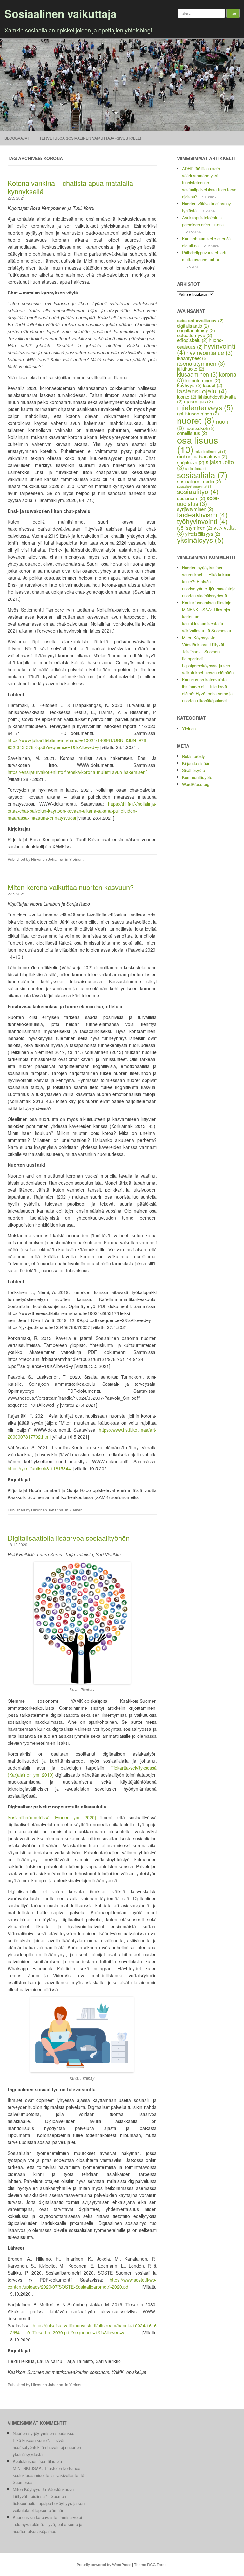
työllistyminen (195, 528)
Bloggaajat (17, 138)
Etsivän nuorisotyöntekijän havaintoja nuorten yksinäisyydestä (209, 588)
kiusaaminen (197, 374)
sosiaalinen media (199, 481)
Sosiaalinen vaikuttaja (61, 13)
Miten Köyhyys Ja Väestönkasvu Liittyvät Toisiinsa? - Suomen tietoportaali (43, 2496)
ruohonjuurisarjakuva (202, 456)
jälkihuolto (191, 368)
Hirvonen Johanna (47, 859)
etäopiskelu (192, 340)
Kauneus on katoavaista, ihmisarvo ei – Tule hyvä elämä (205, 686)
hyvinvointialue (210, 352)
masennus (198, 401)
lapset (213, 385)
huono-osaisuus (200, 343)
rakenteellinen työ (211, 452)
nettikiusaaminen (198, 413)
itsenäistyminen (201, 363)
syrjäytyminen (195, 509)
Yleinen (76, 859)
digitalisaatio (193, 326)
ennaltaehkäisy (196, 330)
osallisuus (198, 444)
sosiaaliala (202, 474)
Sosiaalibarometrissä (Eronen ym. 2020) (52, 1817)
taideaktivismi (202, 514)
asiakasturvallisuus (200, 320)
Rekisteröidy (193, 756)
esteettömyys (195, 335)
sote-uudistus (198, 500)
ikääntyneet (192, 358)
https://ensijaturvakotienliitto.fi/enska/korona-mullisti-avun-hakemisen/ (77, 772)
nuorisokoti (200, 428)
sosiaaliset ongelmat (195, 486)
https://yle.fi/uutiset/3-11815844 (39, 1468)
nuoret (196, 420)
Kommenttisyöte (197, 777)
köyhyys (189, 385)
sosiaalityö (198, 491)
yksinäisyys (200, 540)
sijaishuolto (205, 464)
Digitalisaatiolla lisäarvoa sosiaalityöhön (69, 1538)
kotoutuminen (203, 380)
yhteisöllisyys (203, 534)
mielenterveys (205, 407)
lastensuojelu (202, 391)
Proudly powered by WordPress (104, 2564)
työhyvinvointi (202, 521)
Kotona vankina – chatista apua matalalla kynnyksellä (70, 187)
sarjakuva (191, 462)
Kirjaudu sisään (196, 763)
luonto (187, 396)
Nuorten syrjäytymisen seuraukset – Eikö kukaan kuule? (207, 574)
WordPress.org (196, 784)
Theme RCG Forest (151, 2564)
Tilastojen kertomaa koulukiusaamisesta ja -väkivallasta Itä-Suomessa (49, 2475)
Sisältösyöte (193, 770)
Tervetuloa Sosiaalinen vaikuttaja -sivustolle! (90, 138)
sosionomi (191, 498)
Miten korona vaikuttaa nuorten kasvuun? (71, 887)
